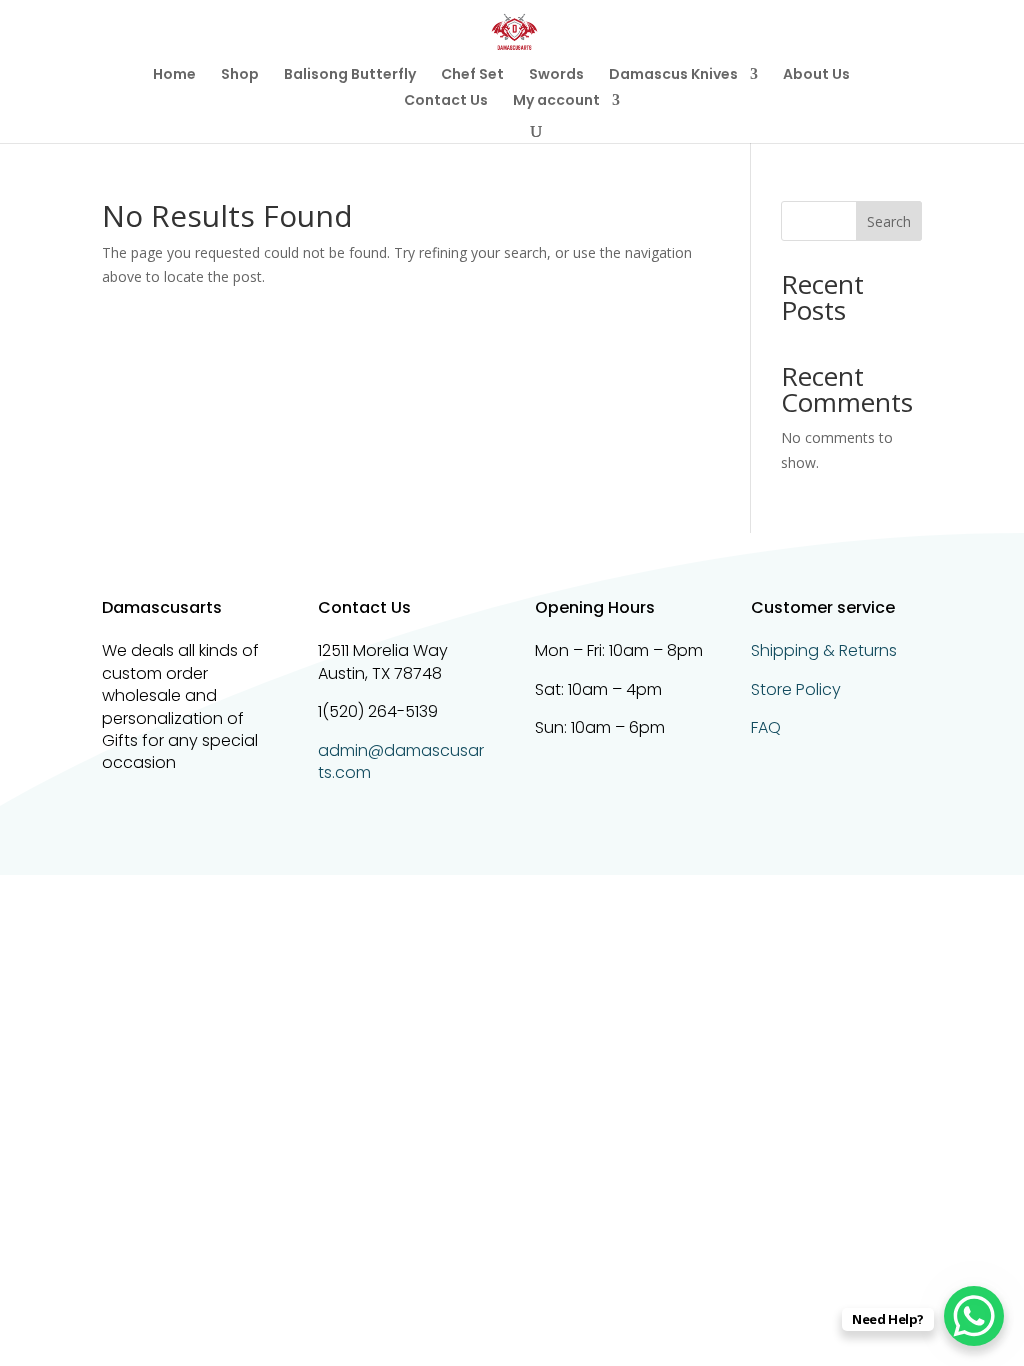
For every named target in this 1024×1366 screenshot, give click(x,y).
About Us (816, 75)
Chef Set (472, 75)
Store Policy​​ (796, 689)
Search (889, 221)
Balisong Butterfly (350, 75)
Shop (240, 75)
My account (556, 101)
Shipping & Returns (824, 650)
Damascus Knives (673, 75)
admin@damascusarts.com (401, 761)
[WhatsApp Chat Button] (974, 1316)
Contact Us (446, 101)
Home (174, 75)
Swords (556, 75)
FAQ (766, 727)
